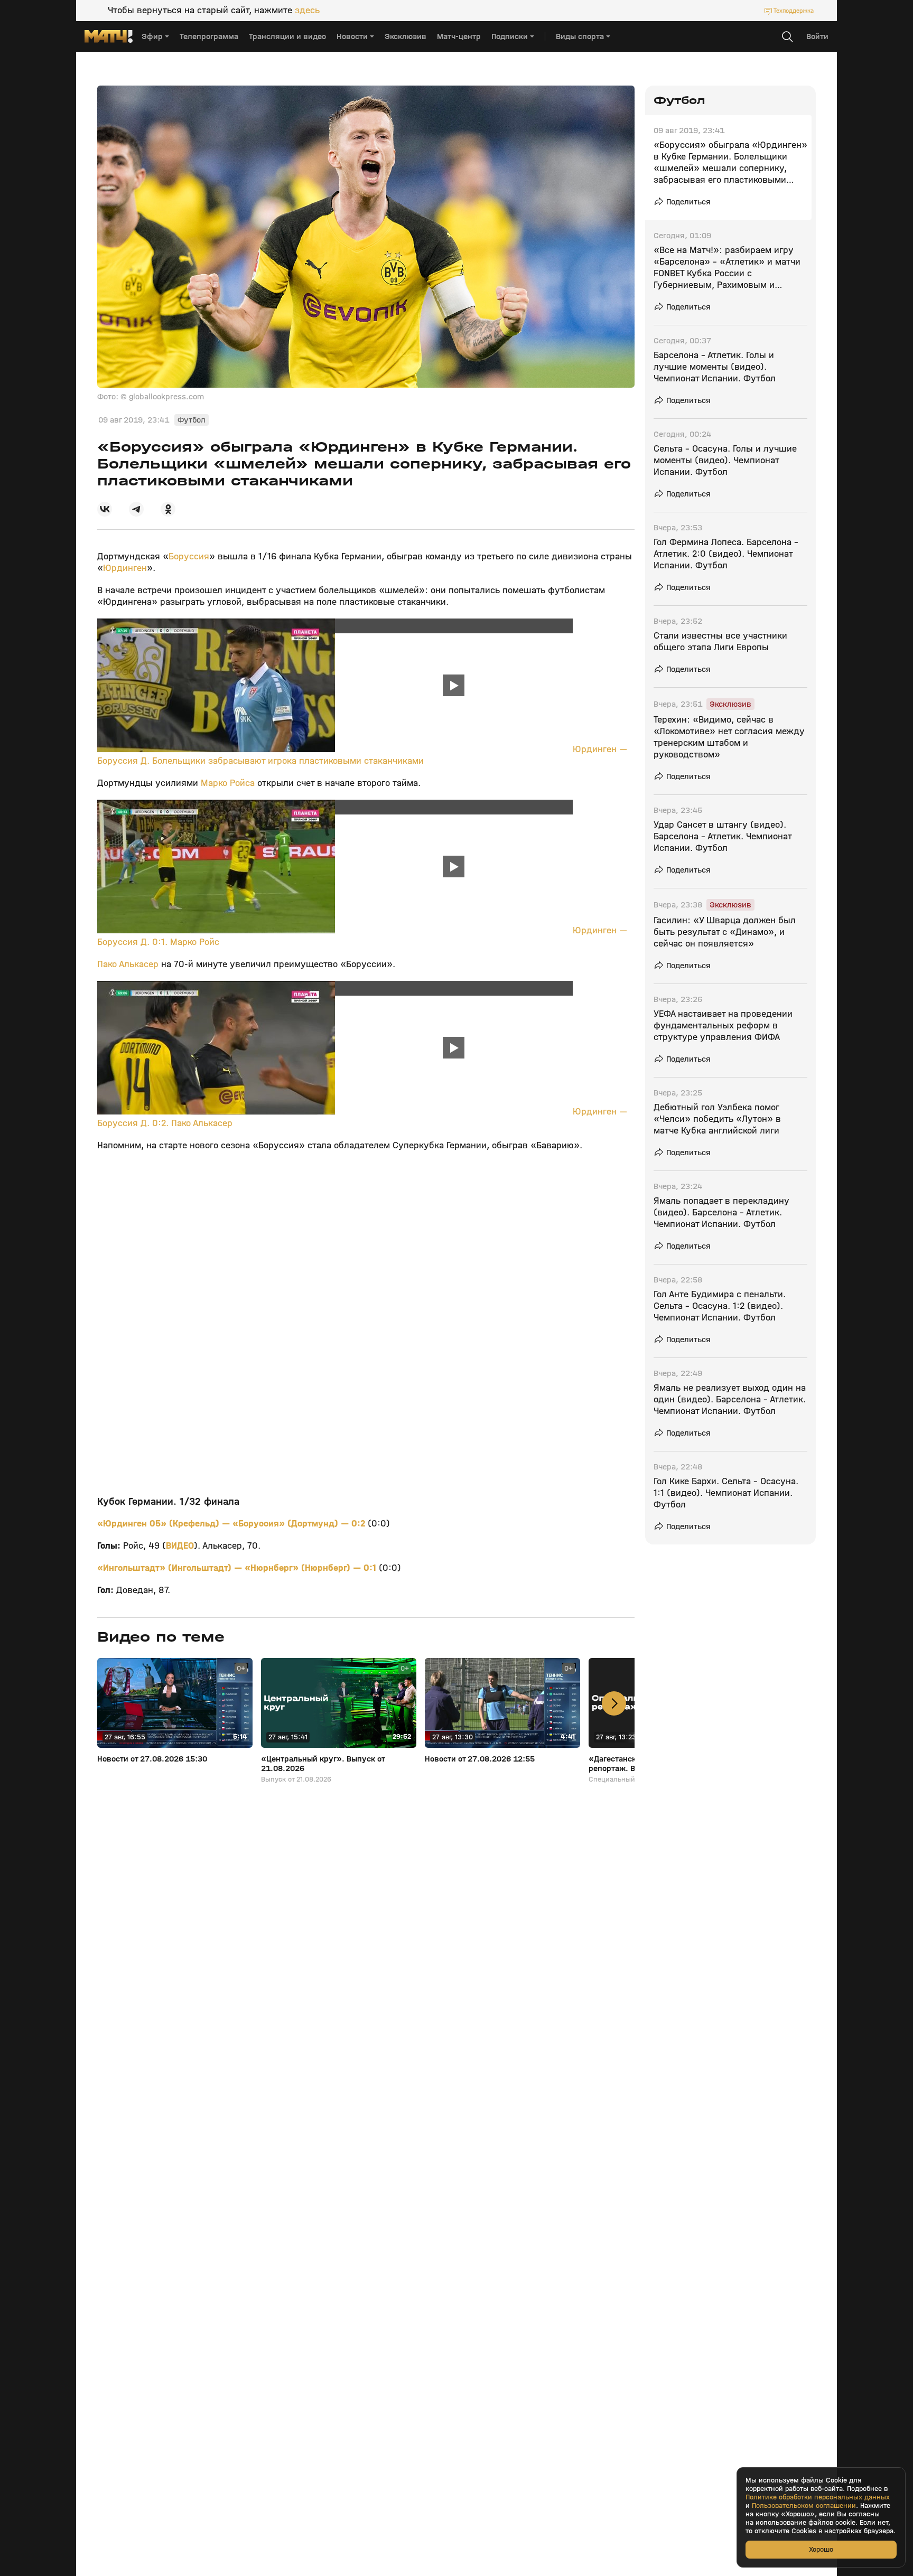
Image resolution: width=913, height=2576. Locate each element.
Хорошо (821, 2549)
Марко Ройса (228, 783)
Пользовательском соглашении (804, 2506)
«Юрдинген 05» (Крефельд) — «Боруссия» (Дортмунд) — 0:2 (232, 1524)
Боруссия (189, 556)
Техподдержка (794, 11)
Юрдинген (125, 568)
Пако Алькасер (128, 964)
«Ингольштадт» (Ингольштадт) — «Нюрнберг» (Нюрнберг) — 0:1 (238, 1568)
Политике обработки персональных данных (818, 2497)
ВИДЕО (180, 1546)
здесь (307, 11)
